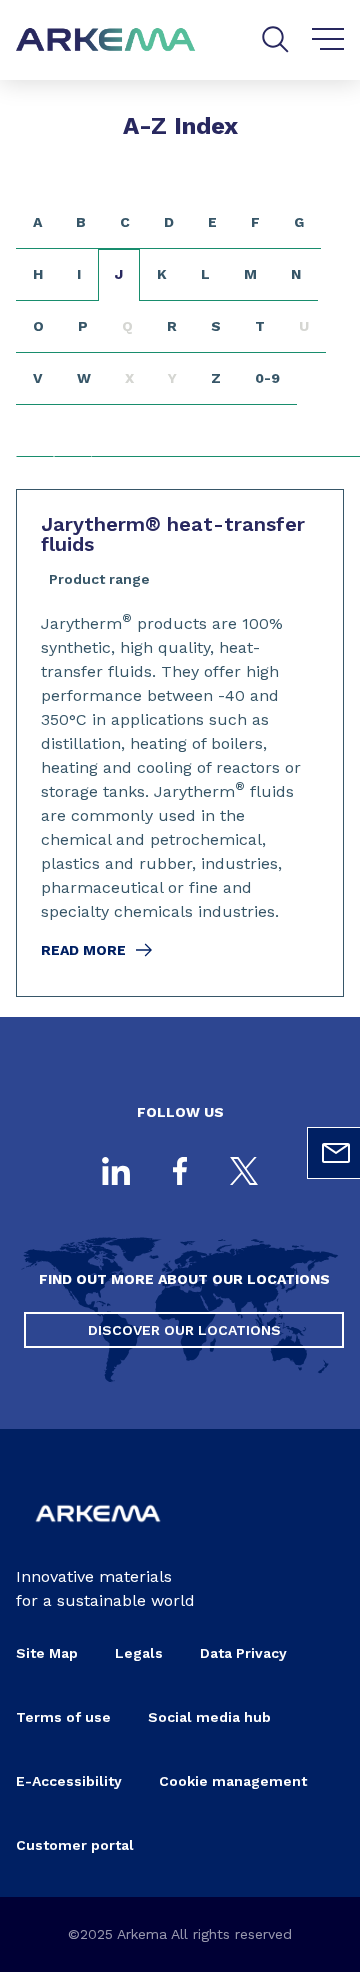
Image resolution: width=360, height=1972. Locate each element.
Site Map (47, 1653)
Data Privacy (243, 1653)
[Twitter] (244, 1173)
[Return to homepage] (106, 40)
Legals (139, 1653)
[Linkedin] (116, 1173)
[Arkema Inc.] (98, 1532)
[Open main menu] (328, 40)
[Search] (275, 39)
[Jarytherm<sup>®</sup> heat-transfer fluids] (180, 743)
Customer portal (75, 1845)
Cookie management (233, 1781)
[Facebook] (180, 1173)
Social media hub (209, 1717)
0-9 (267, 378)
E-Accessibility (69, 1781)
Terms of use (63, 1717)
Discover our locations (184, 1330)
